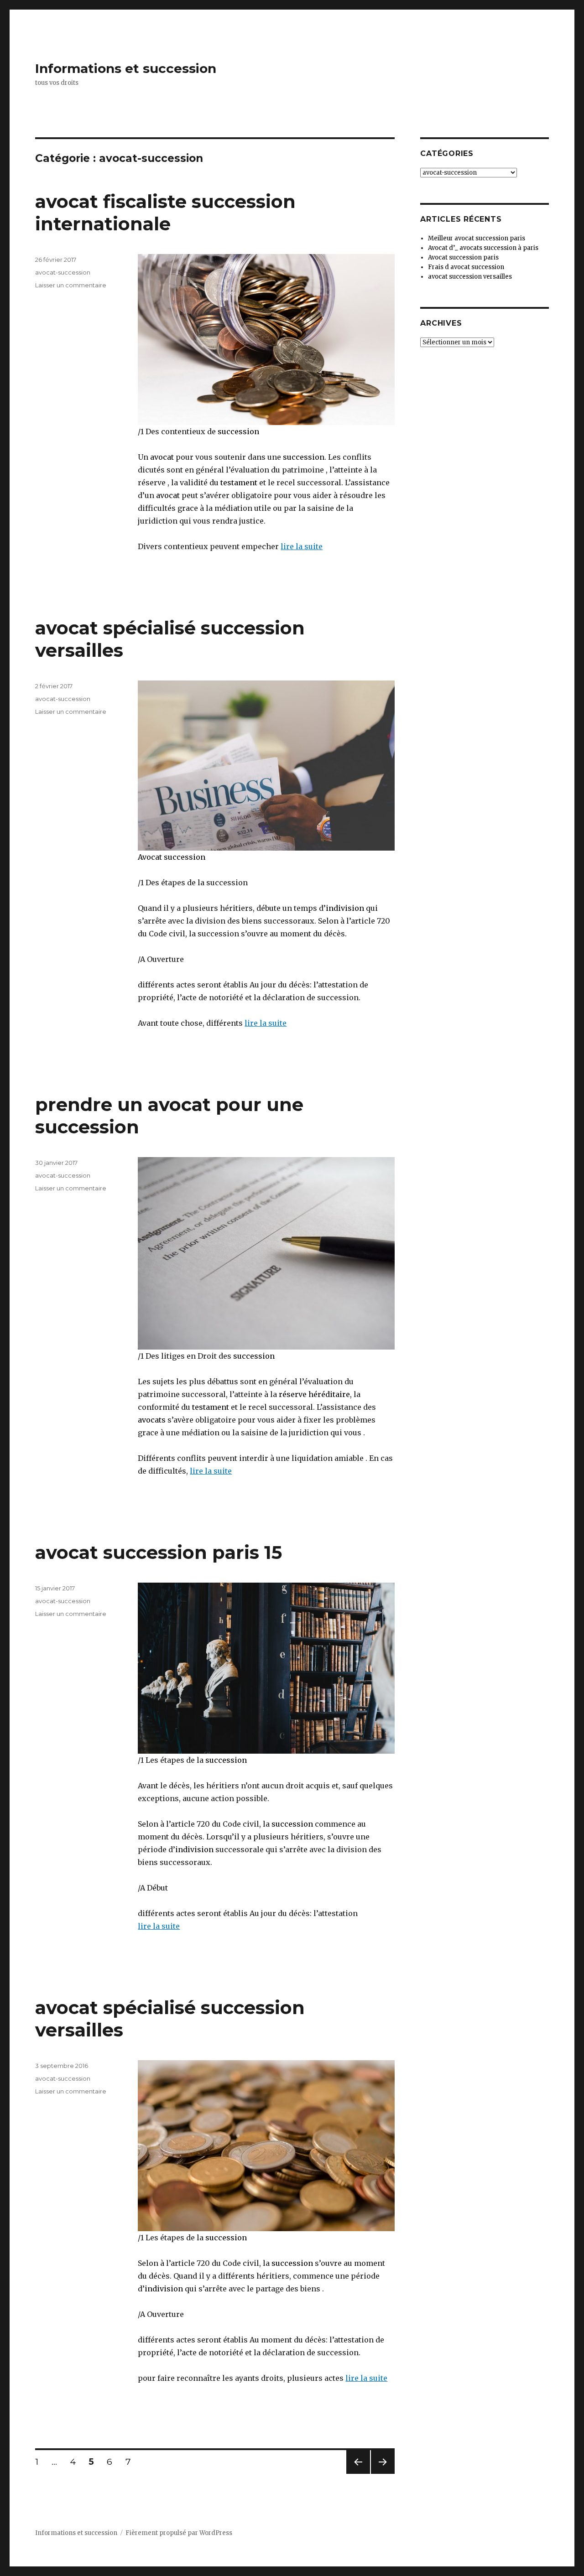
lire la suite (302, 546)
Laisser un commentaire (71, 285)
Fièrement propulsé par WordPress (179, 2533)
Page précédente (358, 2474)
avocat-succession (63, 272)
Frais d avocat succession (466, 267)
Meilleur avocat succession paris (477, 238)
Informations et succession (126, 68)
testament (239, 483)
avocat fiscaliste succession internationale (165, 213)
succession (238, 431)
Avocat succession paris (463, 257)
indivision (345, 908)
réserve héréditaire (314, 1394)
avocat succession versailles (470, 277)
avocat (161, 457)
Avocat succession (172, 857)
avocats (152, 1420)
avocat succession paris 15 (159, 1552)
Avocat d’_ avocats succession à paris (483, 248)
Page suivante (381, 2474)
